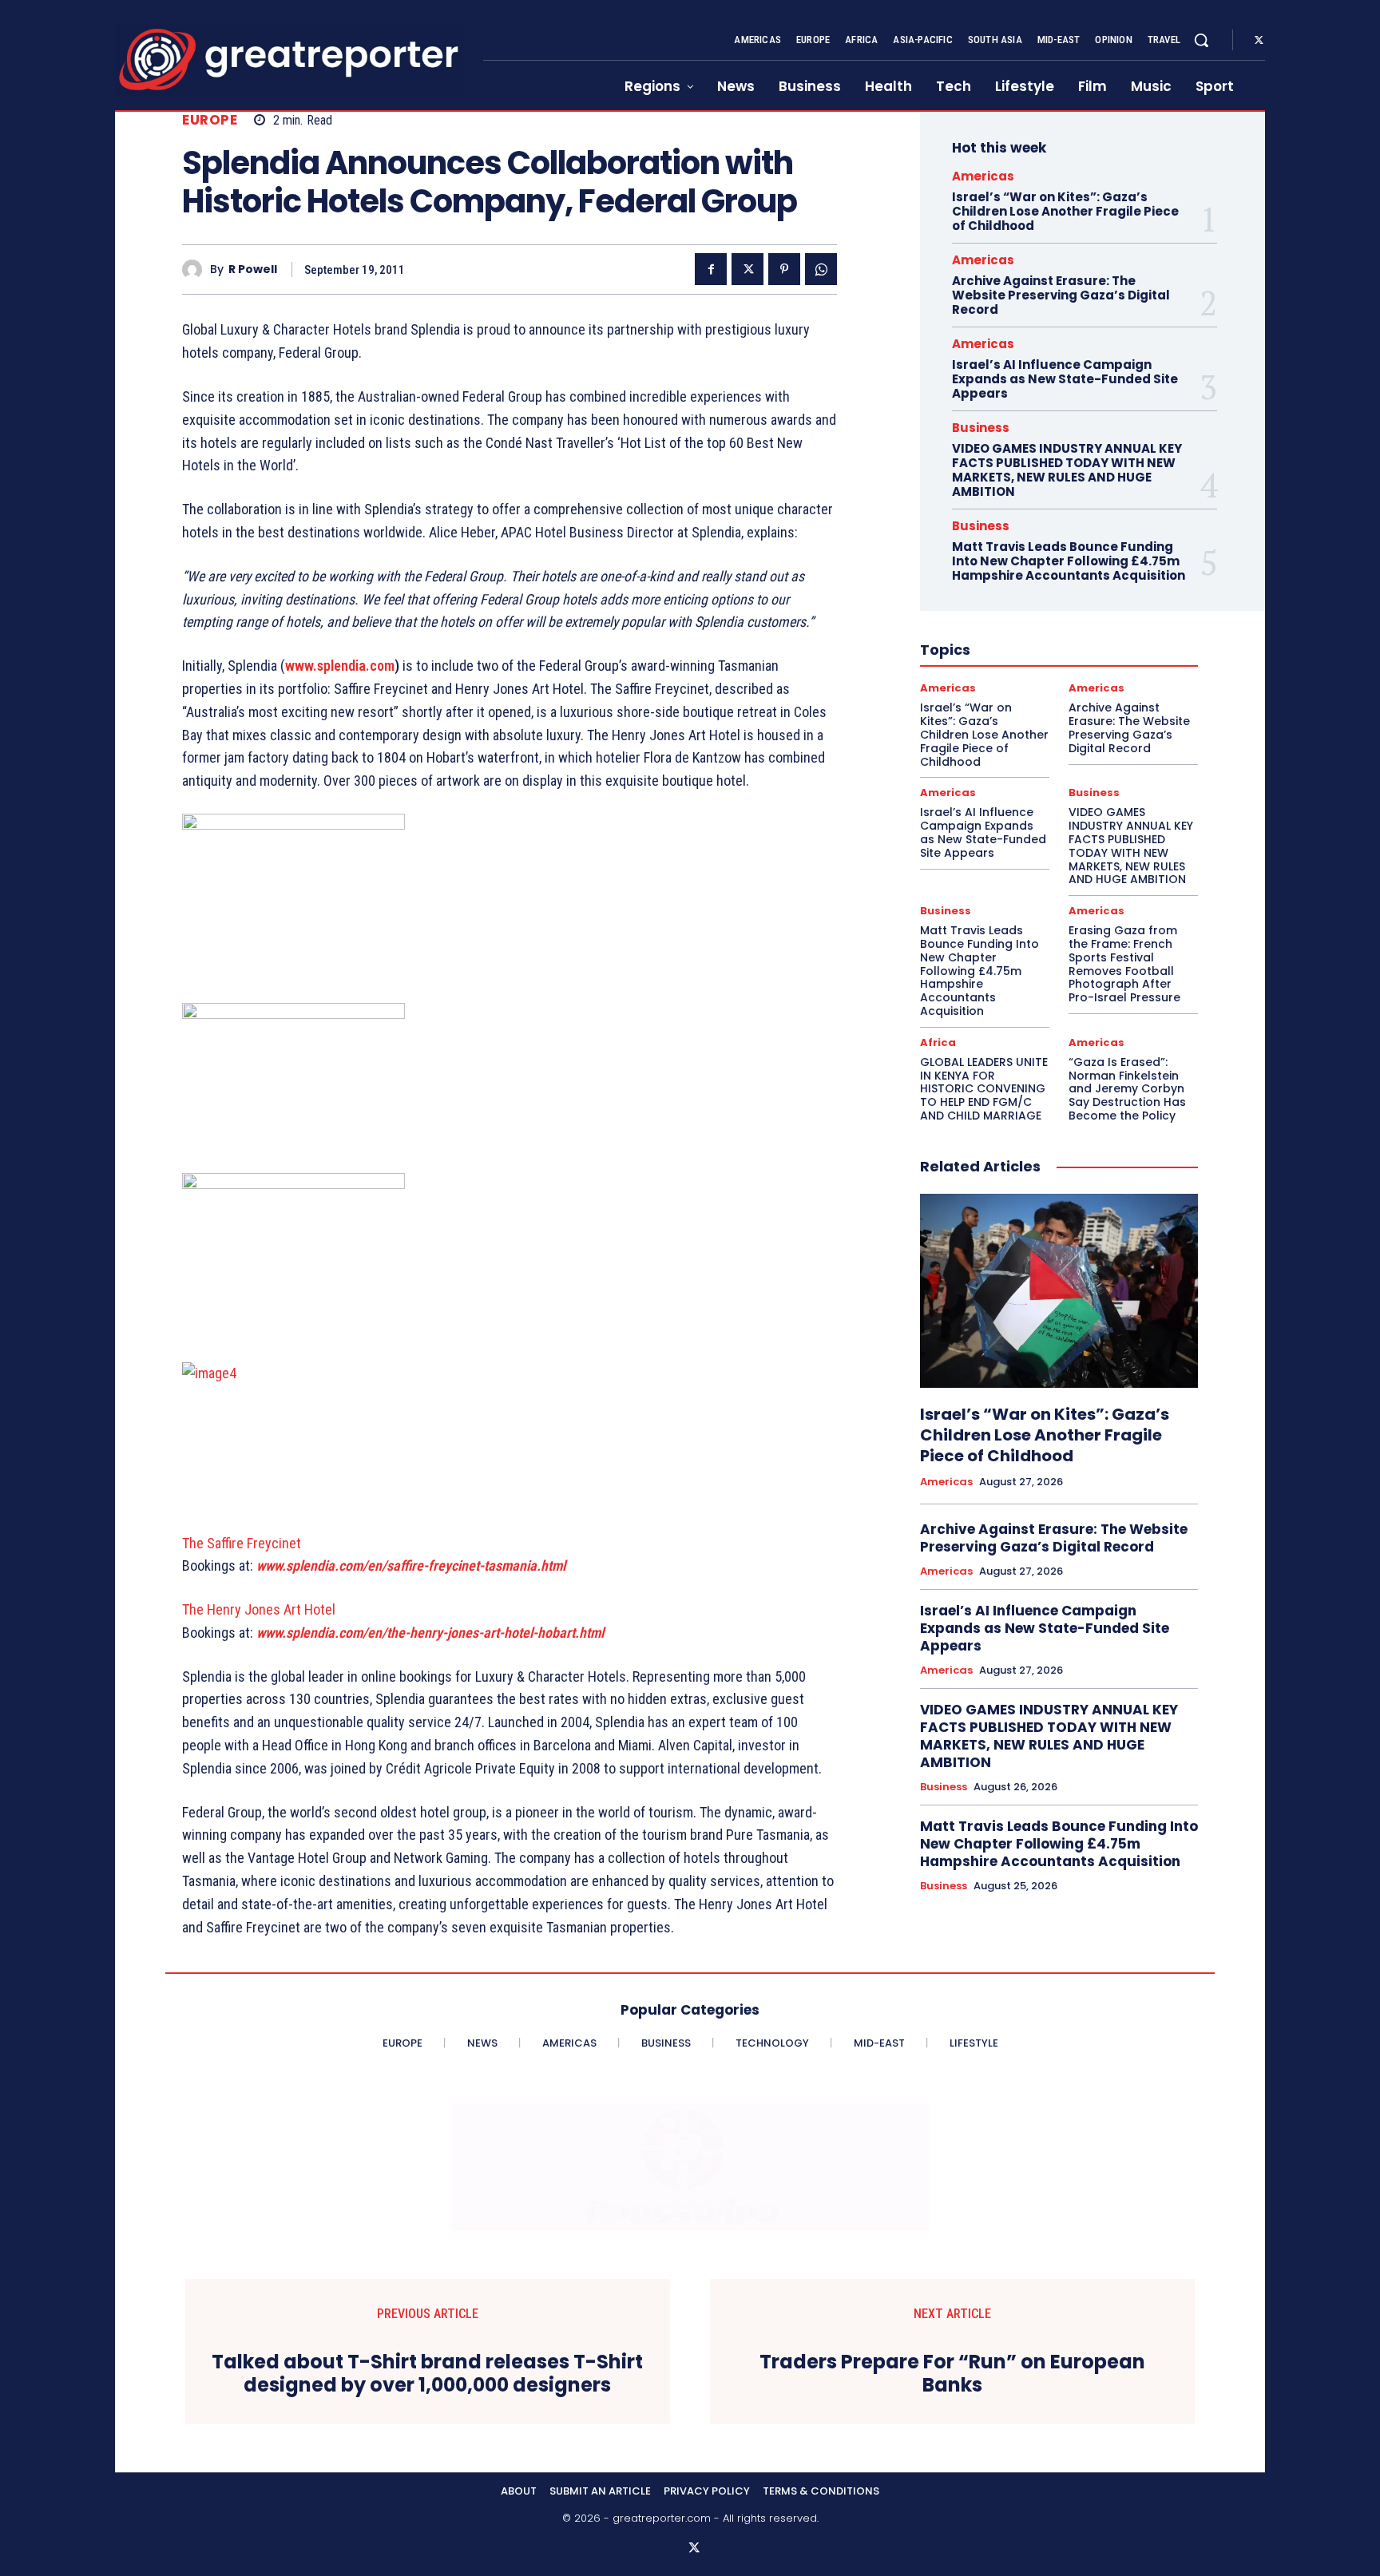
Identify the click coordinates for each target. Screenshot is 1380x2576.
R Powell (253, 269)
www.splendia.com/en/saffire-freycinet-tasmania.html (411, 1565)
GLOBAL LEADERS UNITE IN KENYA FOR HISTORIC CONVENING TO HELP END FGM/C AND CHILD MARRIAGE (984, 1089)
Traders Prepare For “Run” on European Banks (952, 2374)
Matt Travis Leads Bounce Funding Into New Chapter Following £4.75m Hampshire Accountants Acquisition (1069, 561)
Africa (938, 1042)
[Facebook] (711, 269)
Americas (983, 176)
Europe (210, 120)
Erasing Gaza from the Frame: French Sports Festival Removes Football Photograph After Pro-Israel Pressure (1124, 964)
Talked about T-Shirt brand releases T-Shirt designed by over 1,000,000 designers (427, 2374)
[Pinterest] (784, 269)
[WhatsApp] (821, 269)
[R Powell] (196, 269)
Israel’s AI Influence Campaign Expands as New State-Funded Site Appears (1065, 379)
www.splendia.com (340, 666)
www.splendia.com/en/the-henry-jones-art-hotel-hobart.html (430, 1633)
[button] (1201, 40)
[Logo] (289, 59)
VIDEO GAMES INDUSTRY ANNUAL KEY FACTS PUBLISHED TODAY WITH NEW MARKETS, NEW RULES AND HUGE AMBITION (1067, 470)
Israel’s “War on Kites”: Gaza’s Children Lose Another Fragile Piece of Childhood (1065, 211)
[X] (1259, 41)
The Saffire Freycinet (242, 1543)
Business (981, 428)
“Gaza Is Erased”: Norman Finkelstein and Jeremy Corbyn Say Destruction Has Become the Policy (1127, 1089)
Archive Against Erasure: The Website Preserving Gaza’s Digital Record (1061, 295)
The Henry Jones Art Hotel (259, 1609)
